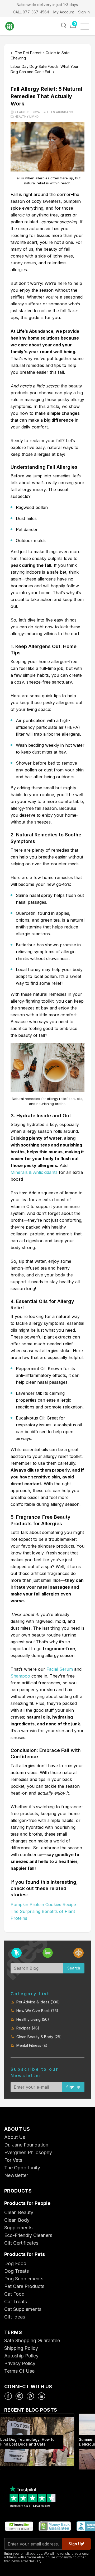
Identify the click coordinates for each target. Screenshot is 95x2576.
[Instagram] (19, 2396)
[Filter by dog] (16, 1953)
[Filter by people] (79, 1953)
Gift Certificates (21, 2243)
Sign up (73, 2087)
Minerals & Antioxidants (34, 1172)
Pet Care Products (24, 2286)
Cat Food (14, 2294)
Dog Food (15, 2263)
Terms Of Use (19, 2371)
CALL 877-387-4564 (31, 12)
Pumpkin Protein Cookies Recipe (43, 1905)
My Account (64, 12)
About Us (15, 2137)
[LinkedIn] (41, 2396)
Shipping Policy (21, 2348)
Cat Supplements (23, 2309)
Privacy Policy (20, 2363)
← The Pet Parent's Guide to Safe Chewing (40, 55)
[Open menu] (86, 26)
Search (74, 1968)
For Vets (13, 2160)
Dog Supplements (24, 2279)
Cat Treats (16, 2302)
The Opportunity (22, 2168)
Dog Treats (16, 2271)
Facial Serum (60, 1669)
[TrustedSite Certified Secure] (19, 2526)
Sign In (84, 12)
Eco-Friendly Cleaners (28, 2235)
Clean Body (17, 2220)
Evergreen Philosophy (28, 2152)
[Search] (64, 25)
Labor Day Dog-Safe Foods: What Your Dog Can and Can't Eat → (44, 69)
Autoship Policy (21, 2356)
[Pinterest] (30, 2396)
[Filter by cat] (48, 1953)
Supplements (18, 2228)
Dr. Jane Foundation (26, 2145)
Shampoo (20, 1676)
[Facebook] (8, 2396)
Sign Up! (76, 2544)
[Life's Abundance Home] (13, 26)
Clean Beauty (19, 2212)
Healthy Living (27, 117)
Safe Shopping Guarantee (32, 2340)
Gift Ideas (15, 2317)
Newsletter (16, 2175)
